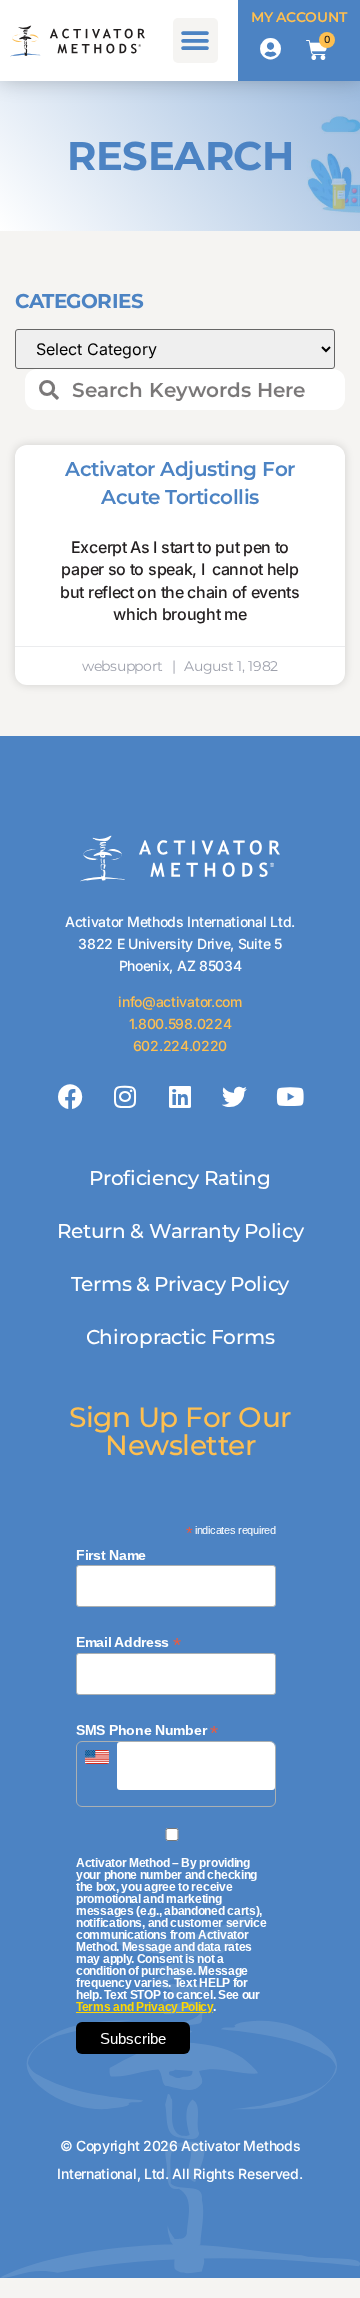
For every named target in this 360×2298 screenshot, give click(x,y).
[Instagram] (125, 1097)
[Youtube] (289, 1097)
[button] (195, 40)
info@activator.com (180, 1001)
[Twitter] (235, 1097)
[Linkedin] (180, 1097)
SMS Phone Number (147, 1729)
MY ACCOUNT (298, 17)
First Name (111, 1555)
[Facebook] (71, 1097)
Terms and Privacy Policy (144, 2007)
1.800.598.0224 (180, 1023)
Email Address (128, 1641)
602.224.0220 (180, 1045)
